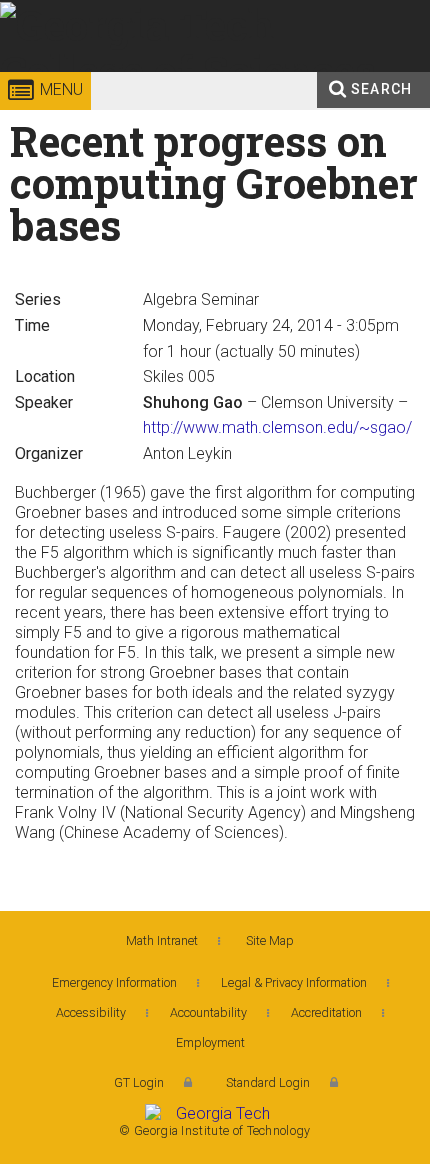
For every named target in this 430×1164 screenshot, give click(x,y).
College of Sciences (225, 74)
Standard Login (268, 1082)
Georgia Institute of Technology (64, 74)
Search (381, 89)
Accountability (208, 1012)
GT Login (139, 1082)
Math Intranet (162, 940)
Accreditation (326, 1012)
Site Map (270, 940)
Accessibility (91, 1012)
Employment (210, 1042)
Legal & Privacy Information (294, 982)
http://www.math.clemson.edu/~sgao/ (277, 427)
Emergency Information (114, 982)
